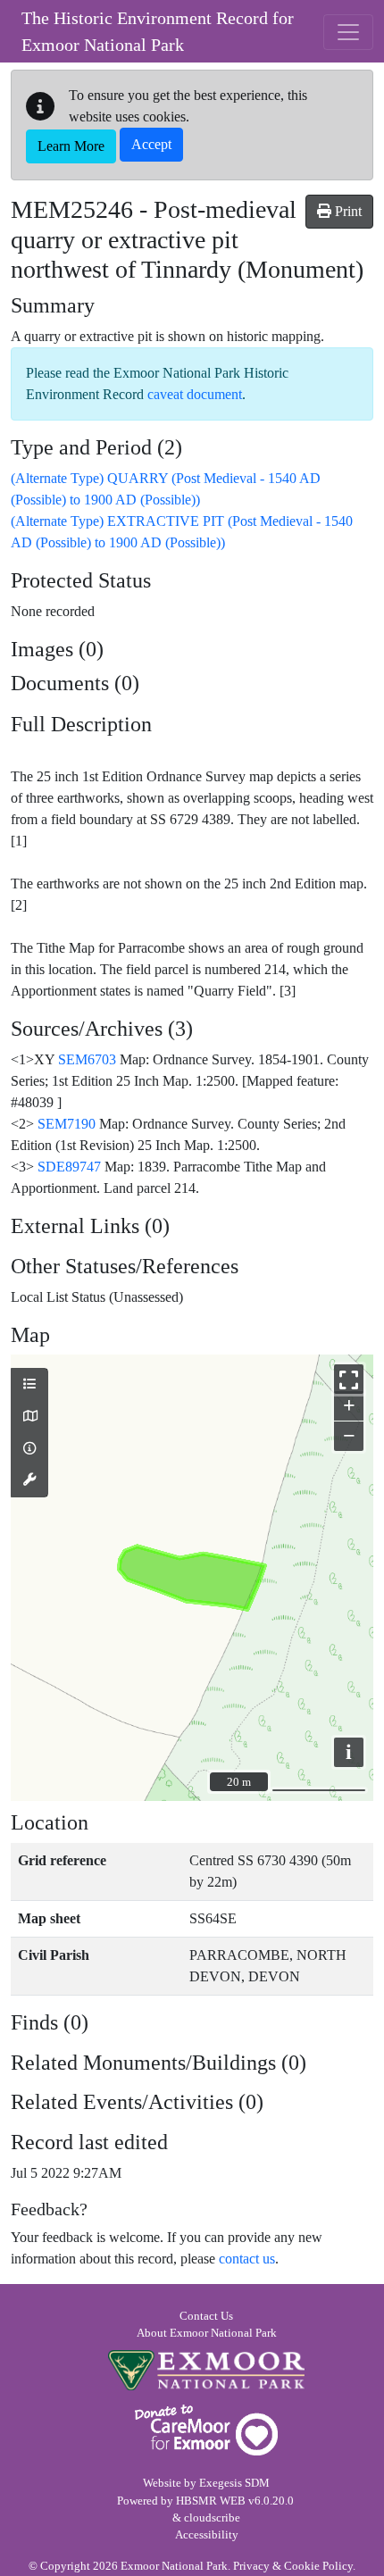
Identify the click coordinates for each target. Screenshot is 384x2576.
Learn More (71, 146)
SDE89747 (69, 1167)
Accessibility (207, 2535)
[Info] (29, 1449)
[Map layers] (29, 1385)
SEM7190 (67, 1124)
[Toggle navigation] (348, 32)
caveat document (195, 394)
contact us (247, 2259)
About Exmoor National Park (207, 2333)
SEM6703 (87, 1059)
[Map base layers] (29, 1417)
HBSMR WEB (211, 2501)
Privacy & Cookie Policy (293, 2566)
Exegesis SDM (234, 2483)
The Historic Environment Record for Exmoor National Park (158, 31)
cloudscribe (212, 2518)
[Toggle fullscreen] (349, 1379)
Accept (151, 144)
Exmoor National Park (206, 2370)
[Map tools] (29, 1480)
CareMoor (206, 2430)
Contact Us (206, 2316)
